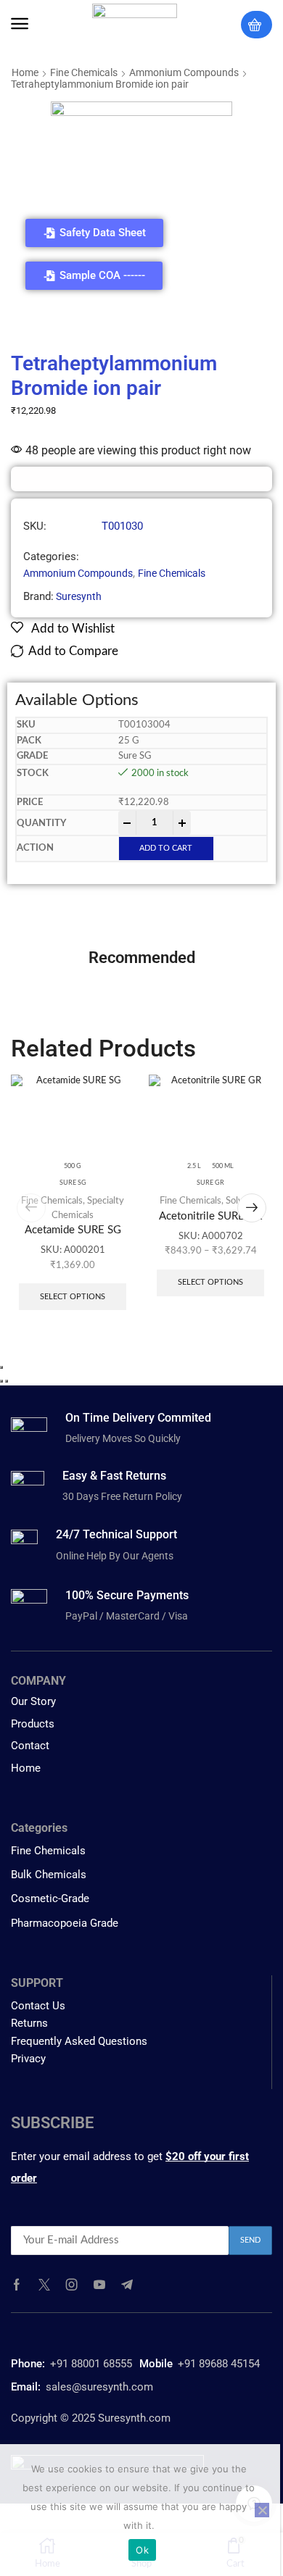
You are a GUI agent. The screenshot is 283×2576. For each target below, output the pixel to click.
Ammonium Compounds (184, 72)
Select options (73, 1297)
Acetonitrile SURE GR (210, 1216)
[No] (262, 2510)
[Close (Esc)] (1, 1367)
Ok (142, 2550)
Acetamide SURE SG (73, 1230)
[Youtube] (99, 2285)
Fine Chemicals (84, 72)
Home (25, 72)
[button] (20, 24)
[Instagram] (72, 2285)
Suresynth (79, 596)
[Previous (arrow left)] (1, 1381)
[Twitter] (44, 2285)
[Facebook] (17, 2285)
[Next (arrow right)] (7, 1381)
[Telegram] (127, 2285)
